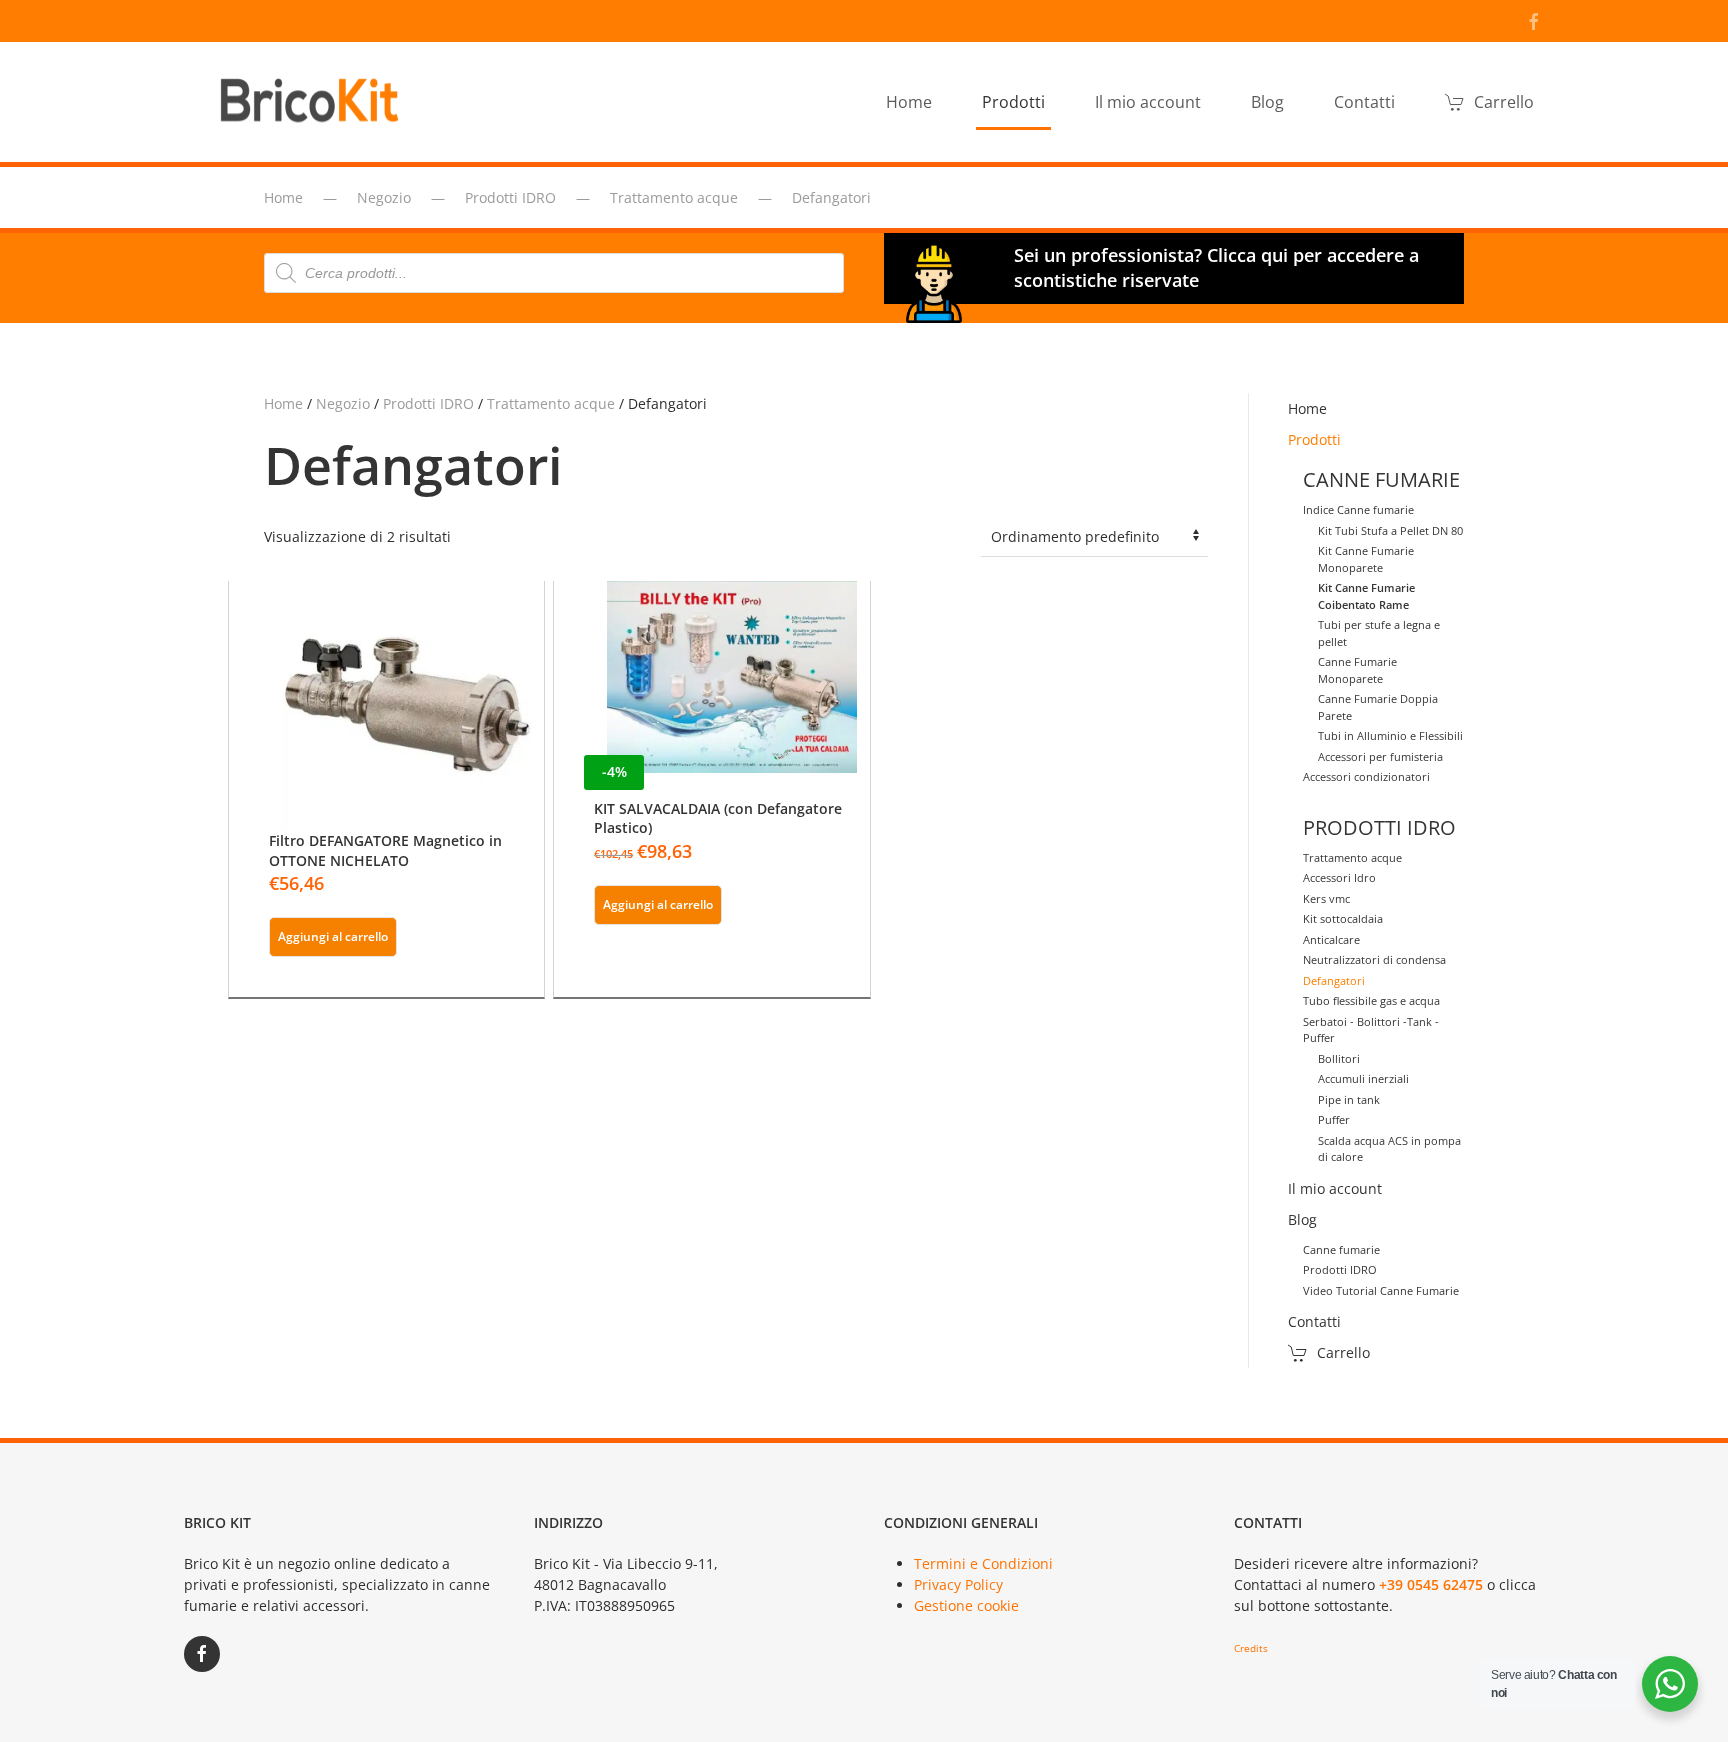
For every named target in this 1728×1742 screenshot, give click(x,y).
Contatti (1364, 102)
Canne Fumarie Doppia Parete (1378, 707)
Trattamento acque (551, 403)
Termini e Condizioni (983, 1563)
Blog (1302, 1219)
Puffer (1334, 1119)
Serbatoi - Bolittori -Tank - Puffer (1371, 1030)
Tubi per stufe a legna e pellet (1379, 633)
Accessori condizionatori (1366, 776)
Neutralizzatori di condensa (1374, 959)
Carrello (1504, 102)
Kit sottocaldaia (1343, 918)
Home (909, 102)
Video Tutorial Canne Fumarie (1381, 1290)
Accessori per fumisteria (1380, 756)
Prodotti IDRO (428, 403)
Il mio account (1148, 102)
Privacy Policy (958, 1584)
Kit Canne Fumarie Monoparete (1366, 559)
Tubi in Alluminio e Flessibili (1390, 735)
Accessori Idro (1339, 877)
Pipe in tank (1349, 1099)
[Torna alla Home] (314, 102)
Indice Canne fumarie (1358, 509)
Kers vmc (1326, 898)
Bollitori (1339, 1058)
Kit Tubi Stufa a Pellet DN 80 (1390, 530)
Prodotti (1314, 439)
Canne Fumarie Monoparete (1357, 670)
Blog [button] (1267, 102)
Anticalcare (1331, 939)
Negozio (343, 403)
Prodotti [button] (1013, 102)
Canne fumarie (1341, 1249)
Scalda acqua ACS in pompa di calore (1389, 1149)
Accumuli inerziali (1363, 1078)
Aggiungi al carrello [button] (333, 936)
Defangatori (1334, 980)
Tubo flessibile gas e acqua (1371, 1000)
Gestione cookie (966, 1605)
